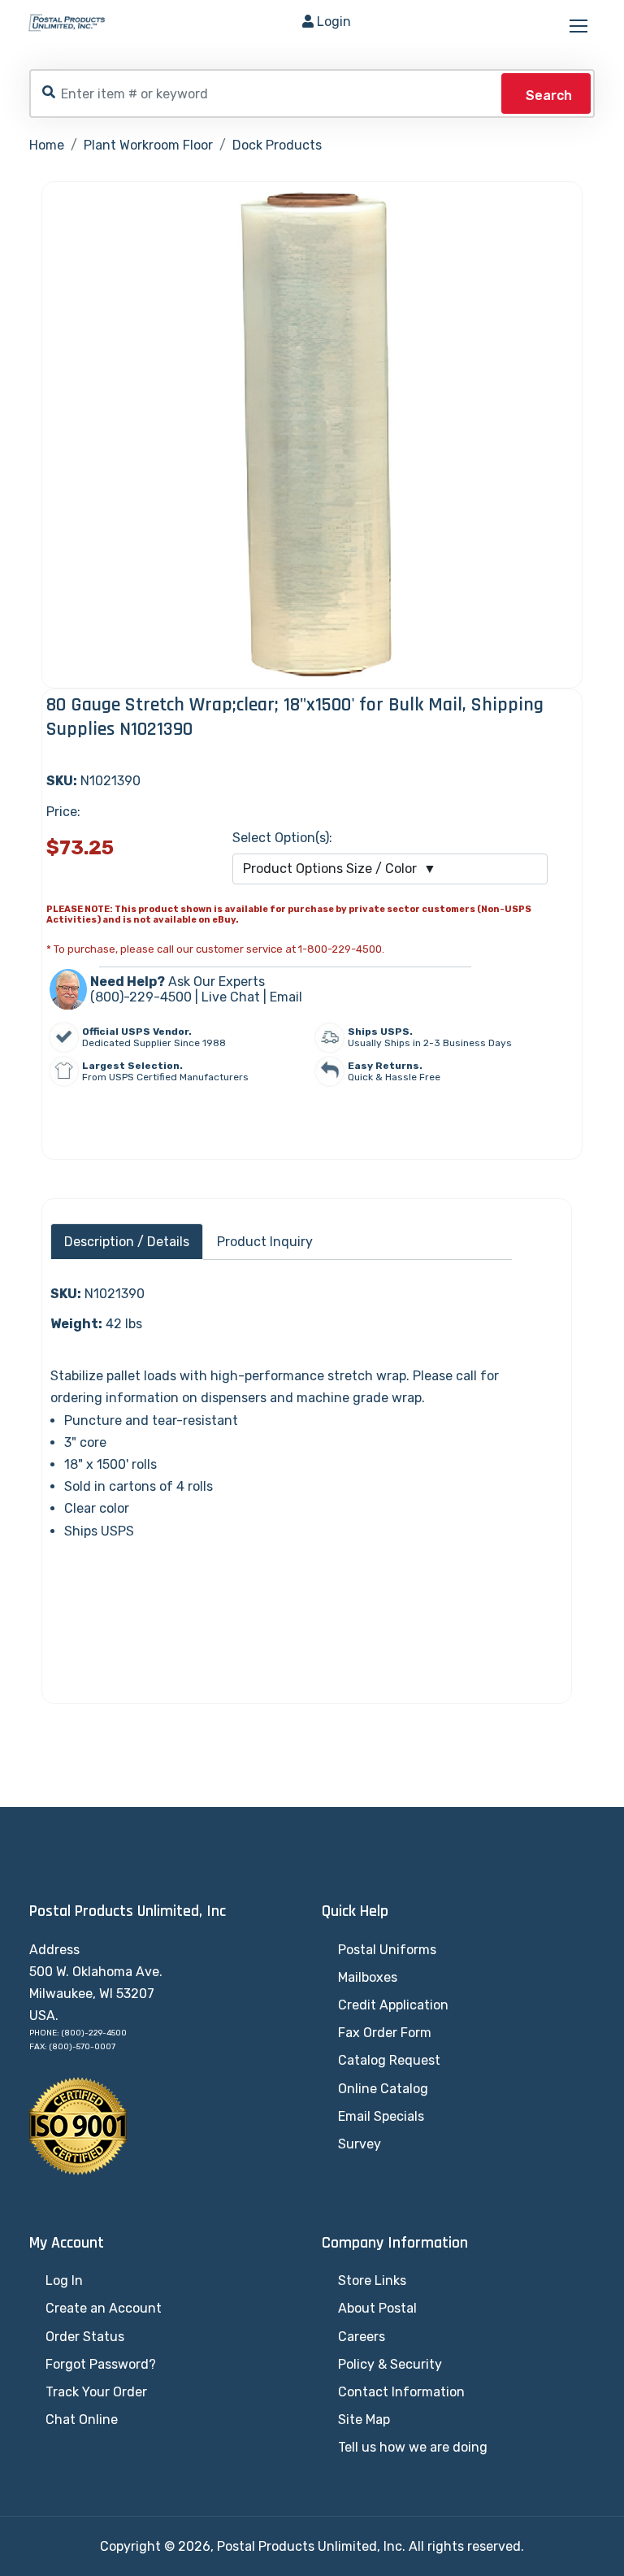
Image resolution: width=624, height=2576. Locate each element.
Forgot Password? (101, 2364)
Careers (362, 2337)
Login (334, 22)
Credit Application (393, 2005)
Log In (64, 2281)
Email (286, 997)
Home (47, 145)
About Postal (377, 2308)
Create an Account (104, 2308)
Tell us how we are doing (413, 2447)
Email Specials (381, 2116)
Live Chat (231, 997)
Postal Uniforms (387, 1950)
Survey (360, 2144)
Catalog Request (389, 2060)
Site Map (364, 2420)
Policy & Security (390, 2364)
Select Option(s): (282, 838)
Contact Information (401, 2392)
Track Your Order (96, 2392)
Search (549, 96)
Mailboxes (368, 1977)
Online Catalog (383, 2089)
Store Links (372, 2281)
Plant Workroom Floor (148, 145)
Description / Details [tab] (127, 1242)
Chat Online (82, 2420)
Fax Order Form (385, 2033)
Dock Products (277, 145)
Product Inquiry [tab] (265, 1242)
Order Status (85, 2337)
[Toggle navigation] (580, 27)
